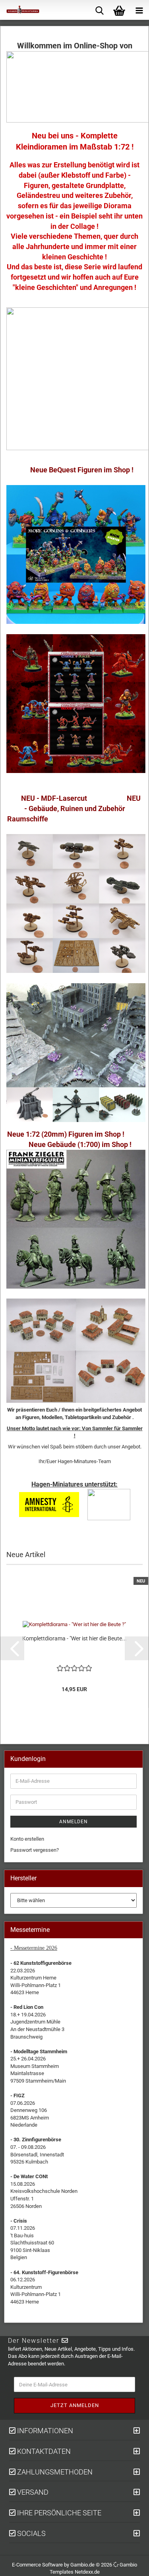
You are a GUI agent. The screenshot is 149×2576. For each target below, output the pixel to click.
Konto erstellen (27, 1839)
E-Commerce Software (37, 2565)
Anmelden (74, 1822)
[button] (12, 1648)
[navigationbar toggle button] (139, 10)
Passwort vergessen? (35, 1850)
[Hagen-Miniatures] (20, 10)
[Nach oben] (133, 2564)
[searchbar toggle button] (99, 10)
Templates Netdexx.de (75, 2572)
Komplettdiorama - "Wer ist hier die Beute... (74, 1638)
